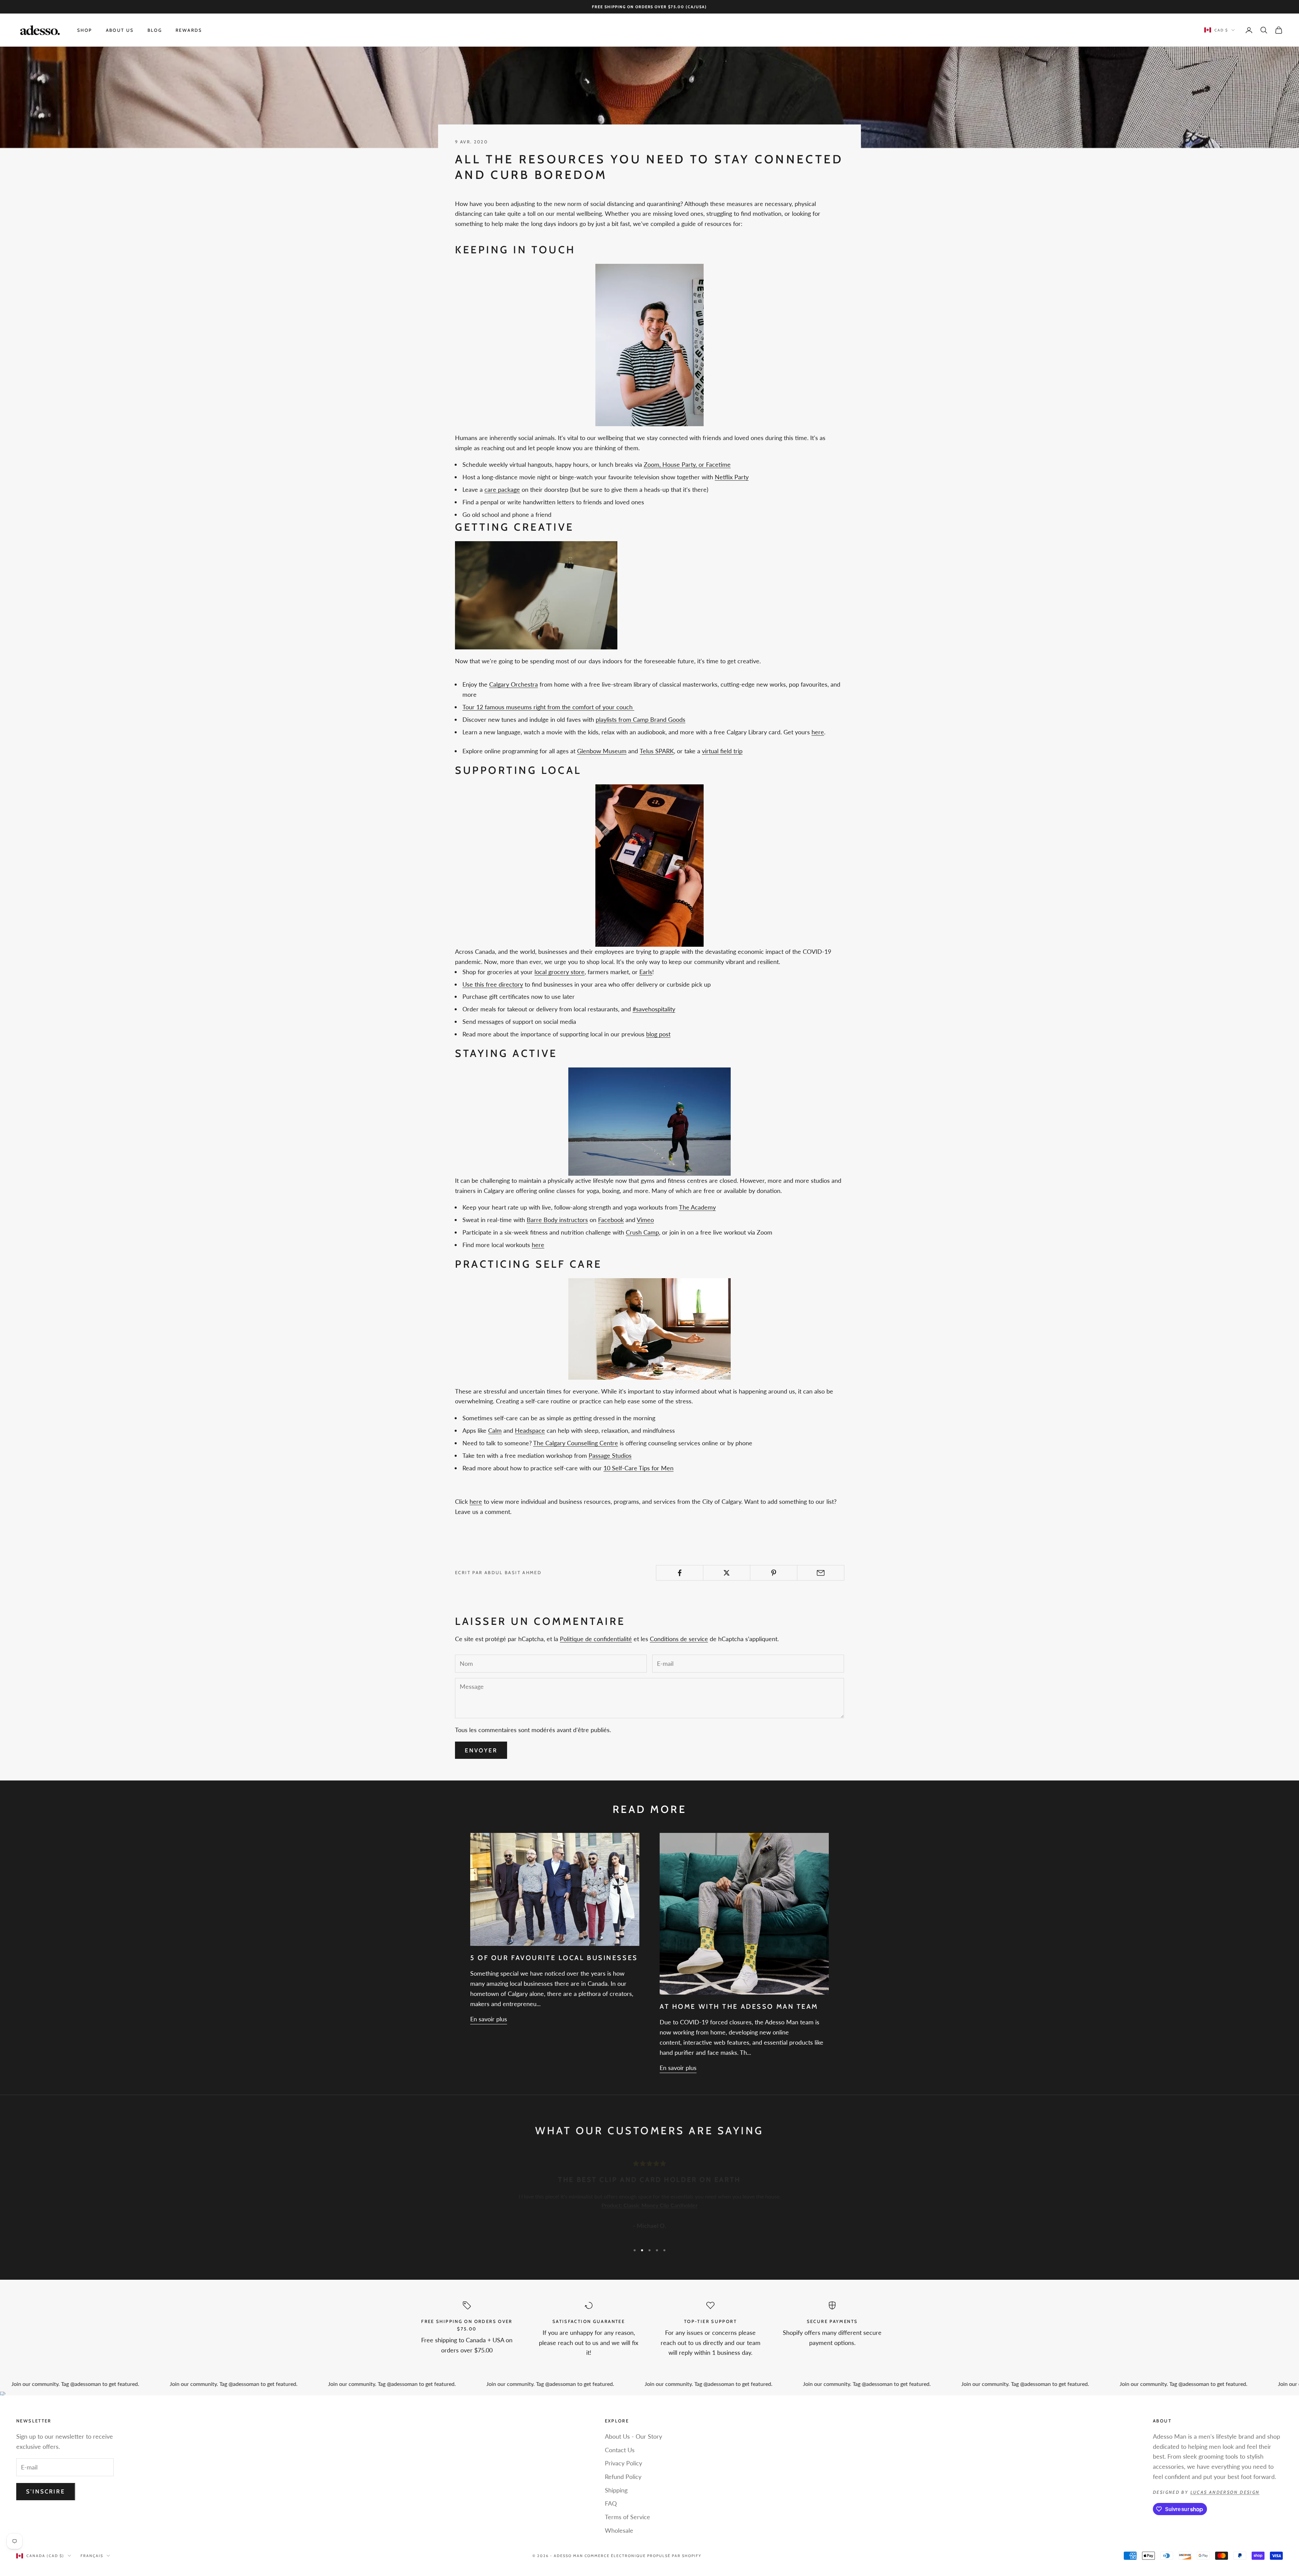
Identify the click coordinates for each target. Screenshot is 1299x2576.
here (818, 732)
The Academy (697, 1207)
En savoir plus (489, 2019)
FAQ (611, 2503)
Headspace (530, 1430)
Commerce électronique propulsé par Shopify (643, 2556)
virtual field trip (722, 751)
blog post (658, 1034)
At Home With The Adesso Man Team (739, 2006)
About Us (120, 30)
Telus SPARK (657, 751)
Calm (495, 1430)
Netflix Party (732, 477)
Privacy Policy (623, 2463)
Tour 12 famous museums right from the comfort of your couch (548, 707)
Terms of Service (628, 2517)
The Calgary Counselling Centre (576, 1443)
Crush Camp (642, 1232)
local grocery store (560, 972)
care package (502, 489)
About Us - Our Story (633, 2436)
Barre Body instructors (557, 1220)
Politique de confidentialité (596, 1639)
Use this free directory (493, 984)
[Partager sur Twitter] (727, 1573)
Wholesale (619, 2530)
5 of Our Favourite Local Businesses (554, 1958)
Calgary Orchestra (514, 684)
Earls (646, 972)
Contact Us (620, 2450)
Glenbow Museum (602, 751)
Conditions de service (679, 1639)
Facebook (611, 1220)
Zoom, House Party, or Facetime (687, 464)
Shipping (616, 2490)
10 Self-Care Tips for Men (639, 1468)
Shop (85, 30)
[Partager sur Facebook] (680, 1573)
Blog (155, 30)
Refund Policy (623, 2477)
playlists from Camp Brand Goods (641, 719)
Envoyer (481, 1750)
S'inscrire (46, 2491)
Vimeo (645, 1220)
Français (92, 2556)
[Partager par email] (821, 1573)
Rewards (189, 30)
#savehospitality (654, 1009)
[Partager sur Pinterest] (774, 1573)
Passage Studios (610, 1455)
